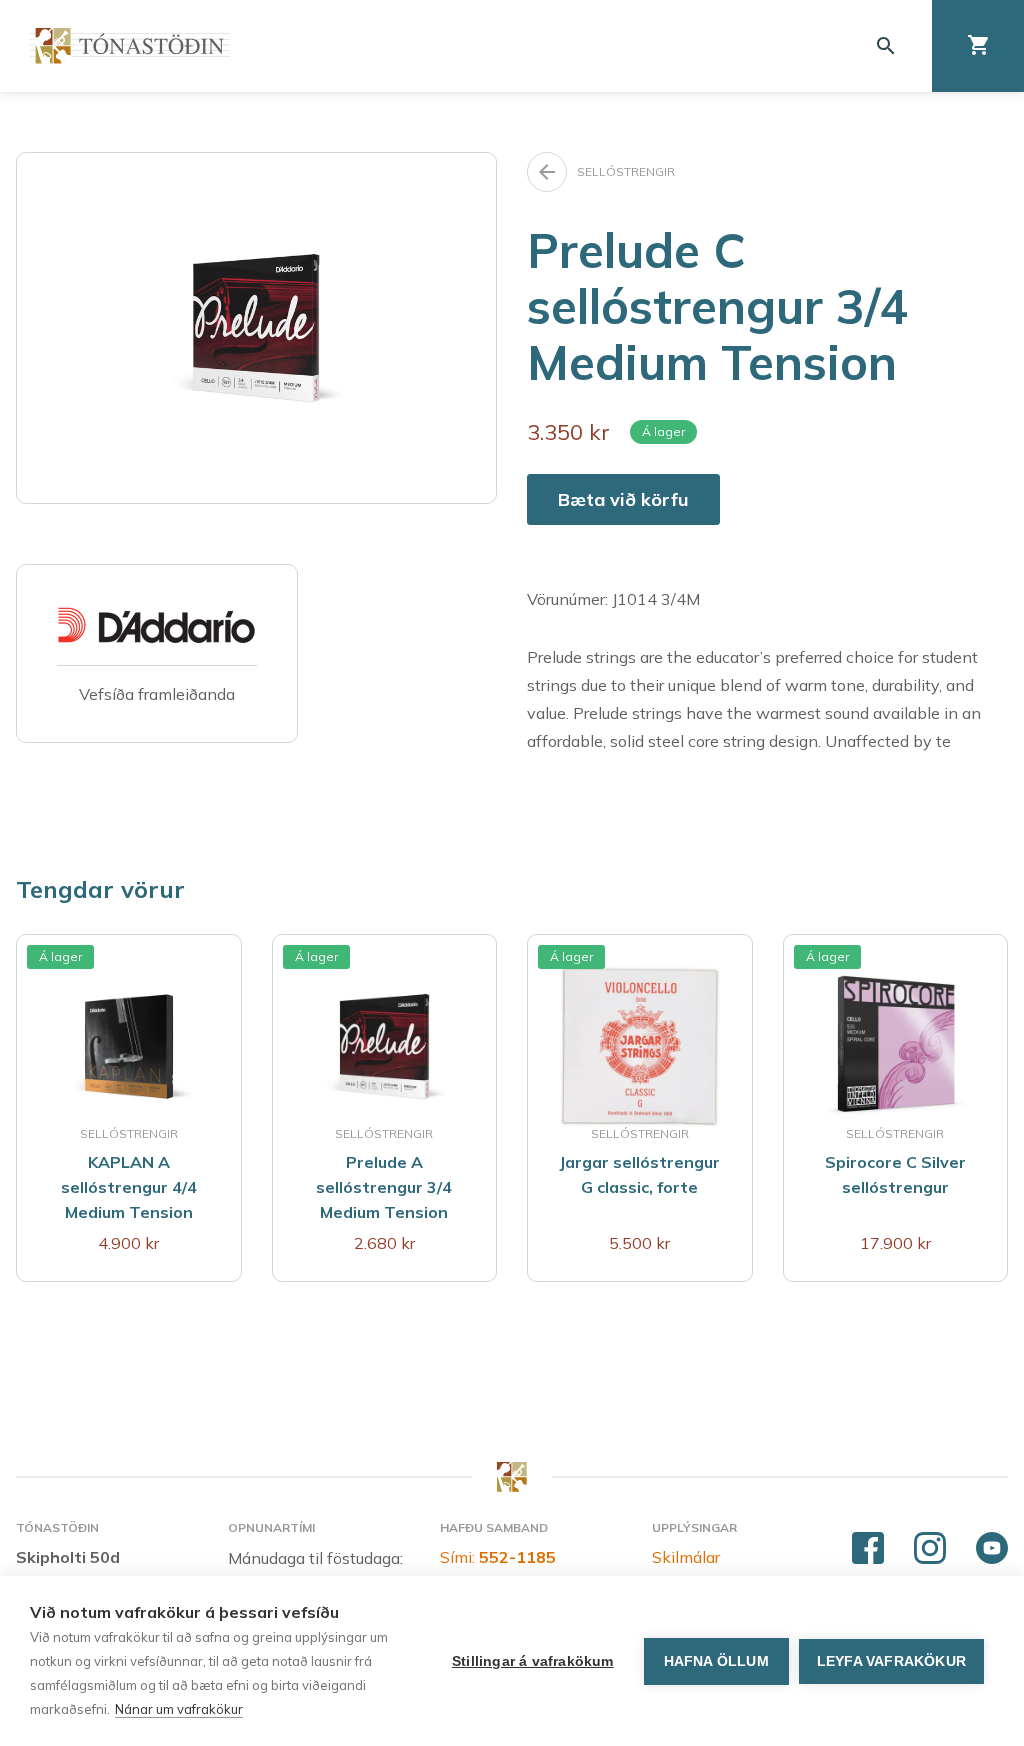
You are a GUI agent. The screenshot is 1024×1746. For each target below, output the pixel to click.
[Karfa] (978, 46)
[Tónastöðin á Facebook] (868, 1549)
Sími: (498, 1557)
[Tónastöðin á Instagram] (930, 1549)
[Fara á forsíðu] (130, 45)
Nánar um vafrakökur (179, 1709)
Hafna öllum (716, 1661)
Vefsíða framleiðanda (157, 694)
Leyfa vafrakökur (891, 1661)
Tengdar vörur (100, 889)
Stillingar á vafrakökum (533, 1661)
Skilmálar (686, 1557)
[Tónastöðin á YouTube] (992, 1549)
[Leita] (886, 46)
